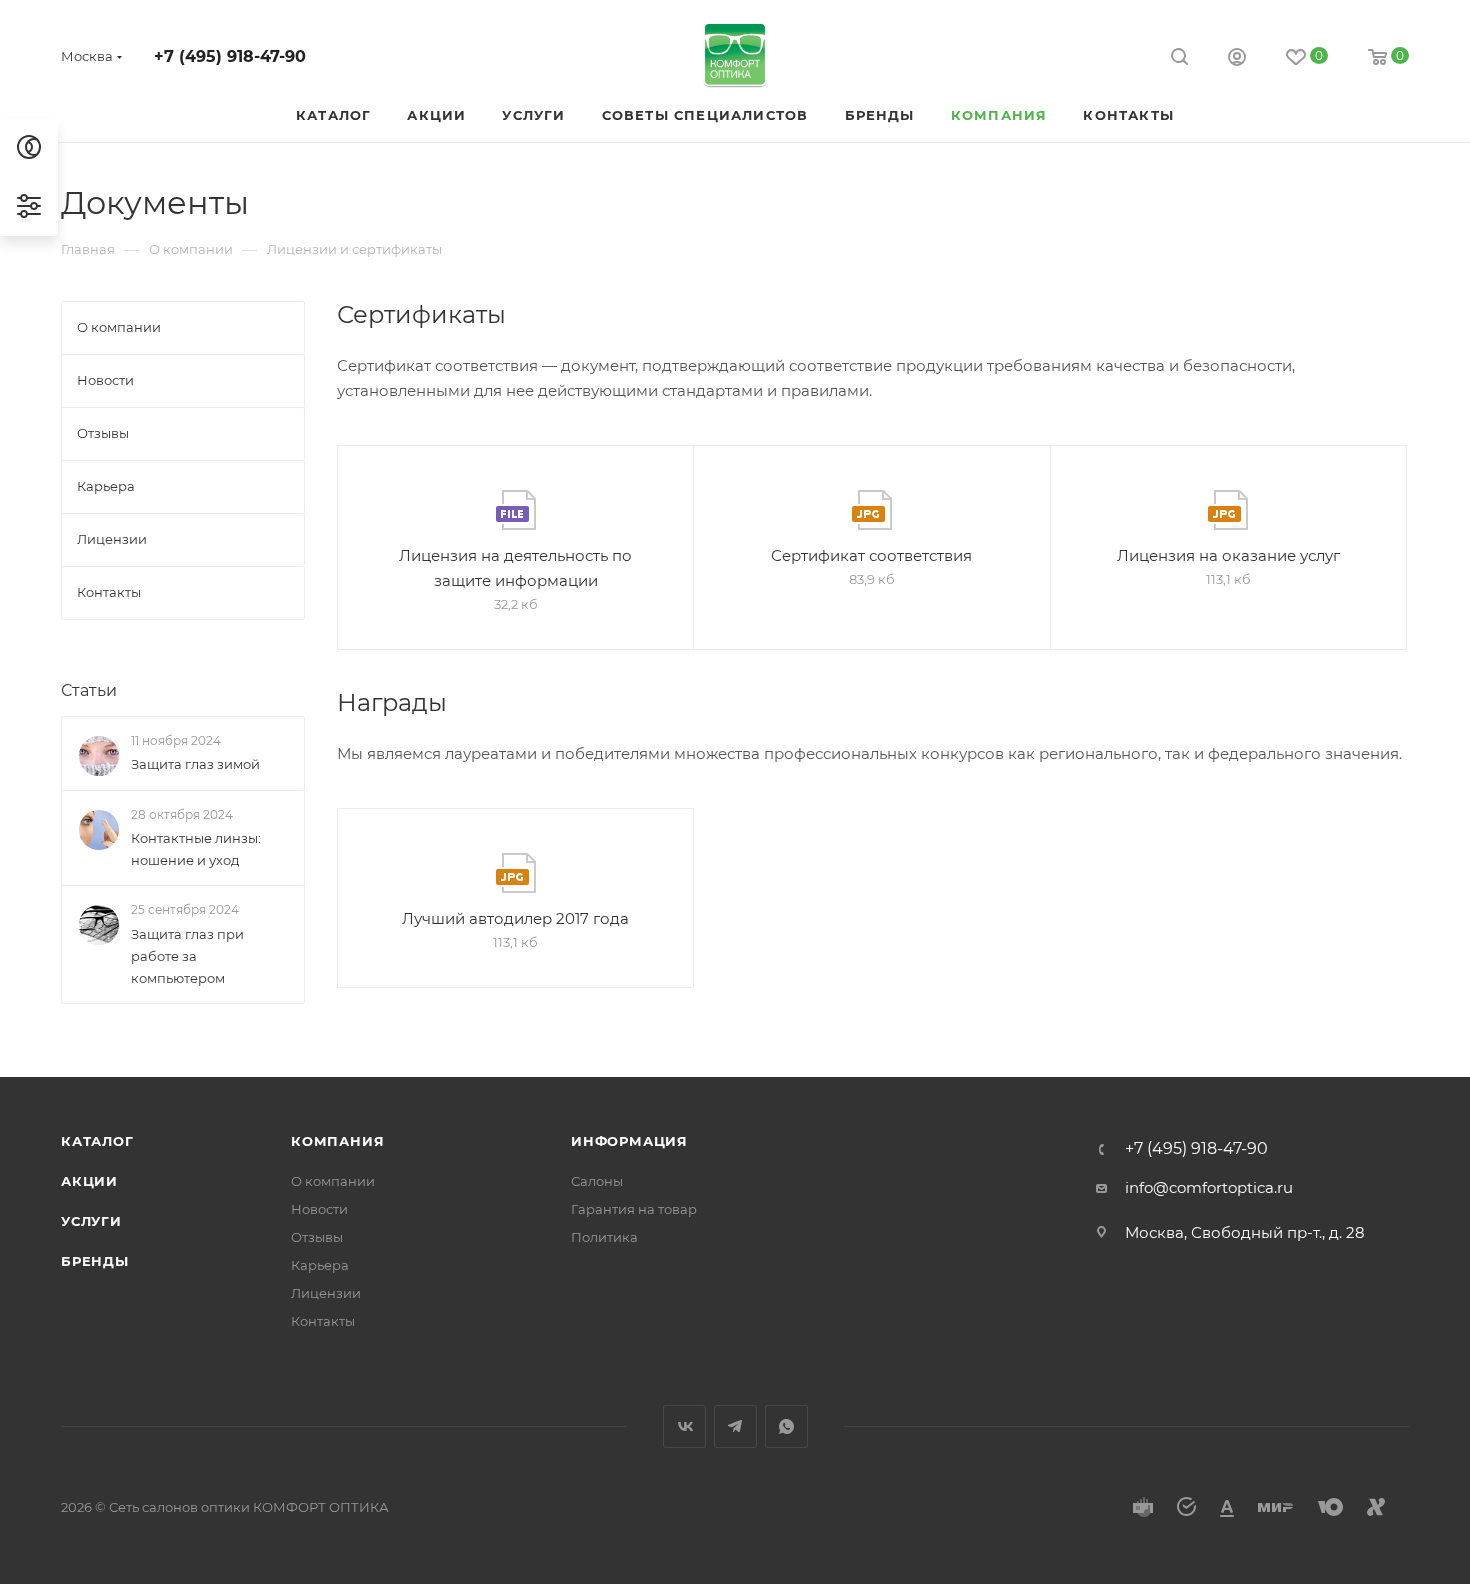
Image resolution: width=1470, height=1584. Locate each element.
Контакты (323, 1321)
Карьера (320, 1265)
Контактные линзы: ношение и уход (196, 849)
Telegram (735, 1426)
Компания (337, 1141)
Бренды (95, 1261)
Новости (319, 1209)
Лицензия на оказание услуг (1228, 555)
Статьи (89, 690)
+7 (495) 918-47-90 (230, 56)
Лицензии (326, 1293)
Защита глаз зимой (195, 764)
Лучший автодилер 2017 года (515, 918)
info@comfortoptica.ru (1209, 1187)
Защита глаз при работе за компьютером (187, 956)
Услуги (91, 1221)
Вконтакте (684, 1426)
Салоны (597, 1181)
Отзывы (317, 1237)
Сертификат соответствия (871, 555)
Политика (604, 1237)
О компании (333, 1181)
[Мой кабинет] (1237, 59)
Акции (89, 1181)
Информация (629, 1141)
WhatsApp (786, 1426)
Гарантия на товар (634, 1209)
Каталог (97, 1141)
